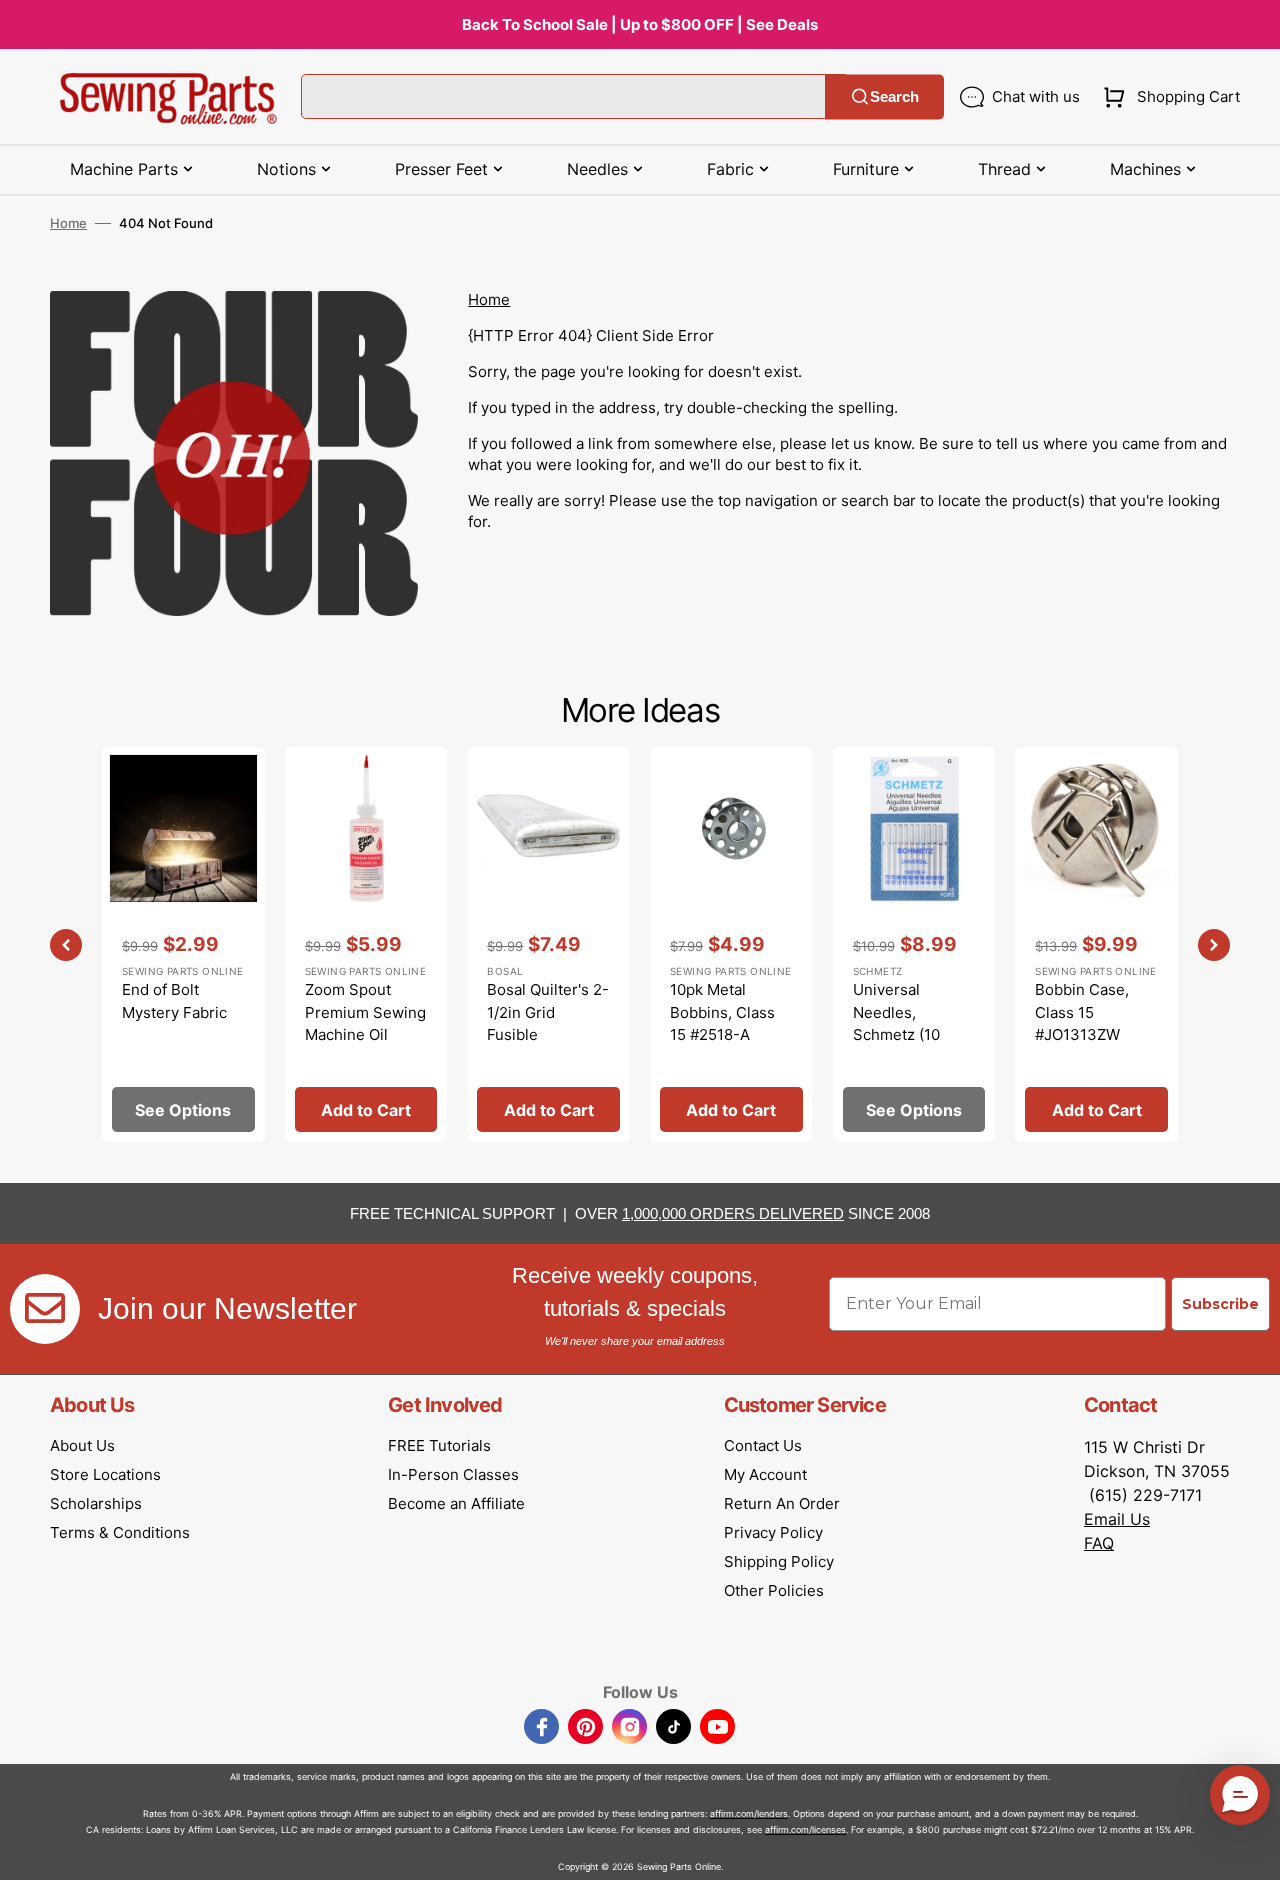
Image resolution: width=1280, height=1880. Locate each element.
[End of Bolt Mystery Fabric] (183, 944)
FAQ (1099, 1543)
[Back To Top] (1250, 1850)
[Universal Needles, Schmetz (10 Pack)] (914, 944)
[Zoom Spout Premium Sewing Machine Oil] (366, 944)
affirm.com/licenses (805, 1829)
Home (68, 223)
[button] (1167, 97)
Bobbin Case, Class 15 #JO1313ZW (1082, 1012)
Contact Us (763, 1445)
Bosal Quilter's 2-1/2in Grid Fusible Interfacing (548, 1023)
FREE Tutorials (439, 1445)
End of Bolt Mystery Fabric (174, 1001)
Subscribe (1220, 1304)
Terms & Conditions (120, 1532)
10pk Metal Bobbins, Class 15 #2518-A (722, 1012)
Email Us (1117, 1519)
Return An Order (782, 1503)
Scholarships (96, 1503)
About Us (82, 1445)
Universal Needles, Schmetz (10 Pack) (896, 1023)
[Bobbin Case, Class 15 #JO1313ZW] (1096, 944)
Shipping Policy (779, 1561)
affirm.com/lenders (749, 1813)
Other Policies (774, 1590)
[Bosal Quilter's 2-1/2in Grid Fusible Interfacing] (548, 944)
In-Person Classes (453, 1474)
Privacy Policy (773, 1532)
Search (894, 96)
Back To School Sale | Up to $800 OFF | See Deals (640, 24)
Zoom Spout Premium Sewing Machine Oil (365, 1012)
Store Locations (105, 1474)
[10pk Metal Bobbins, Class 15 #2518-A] (731, 944)
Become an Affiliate (456, 1503)
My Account (765, 1474)
